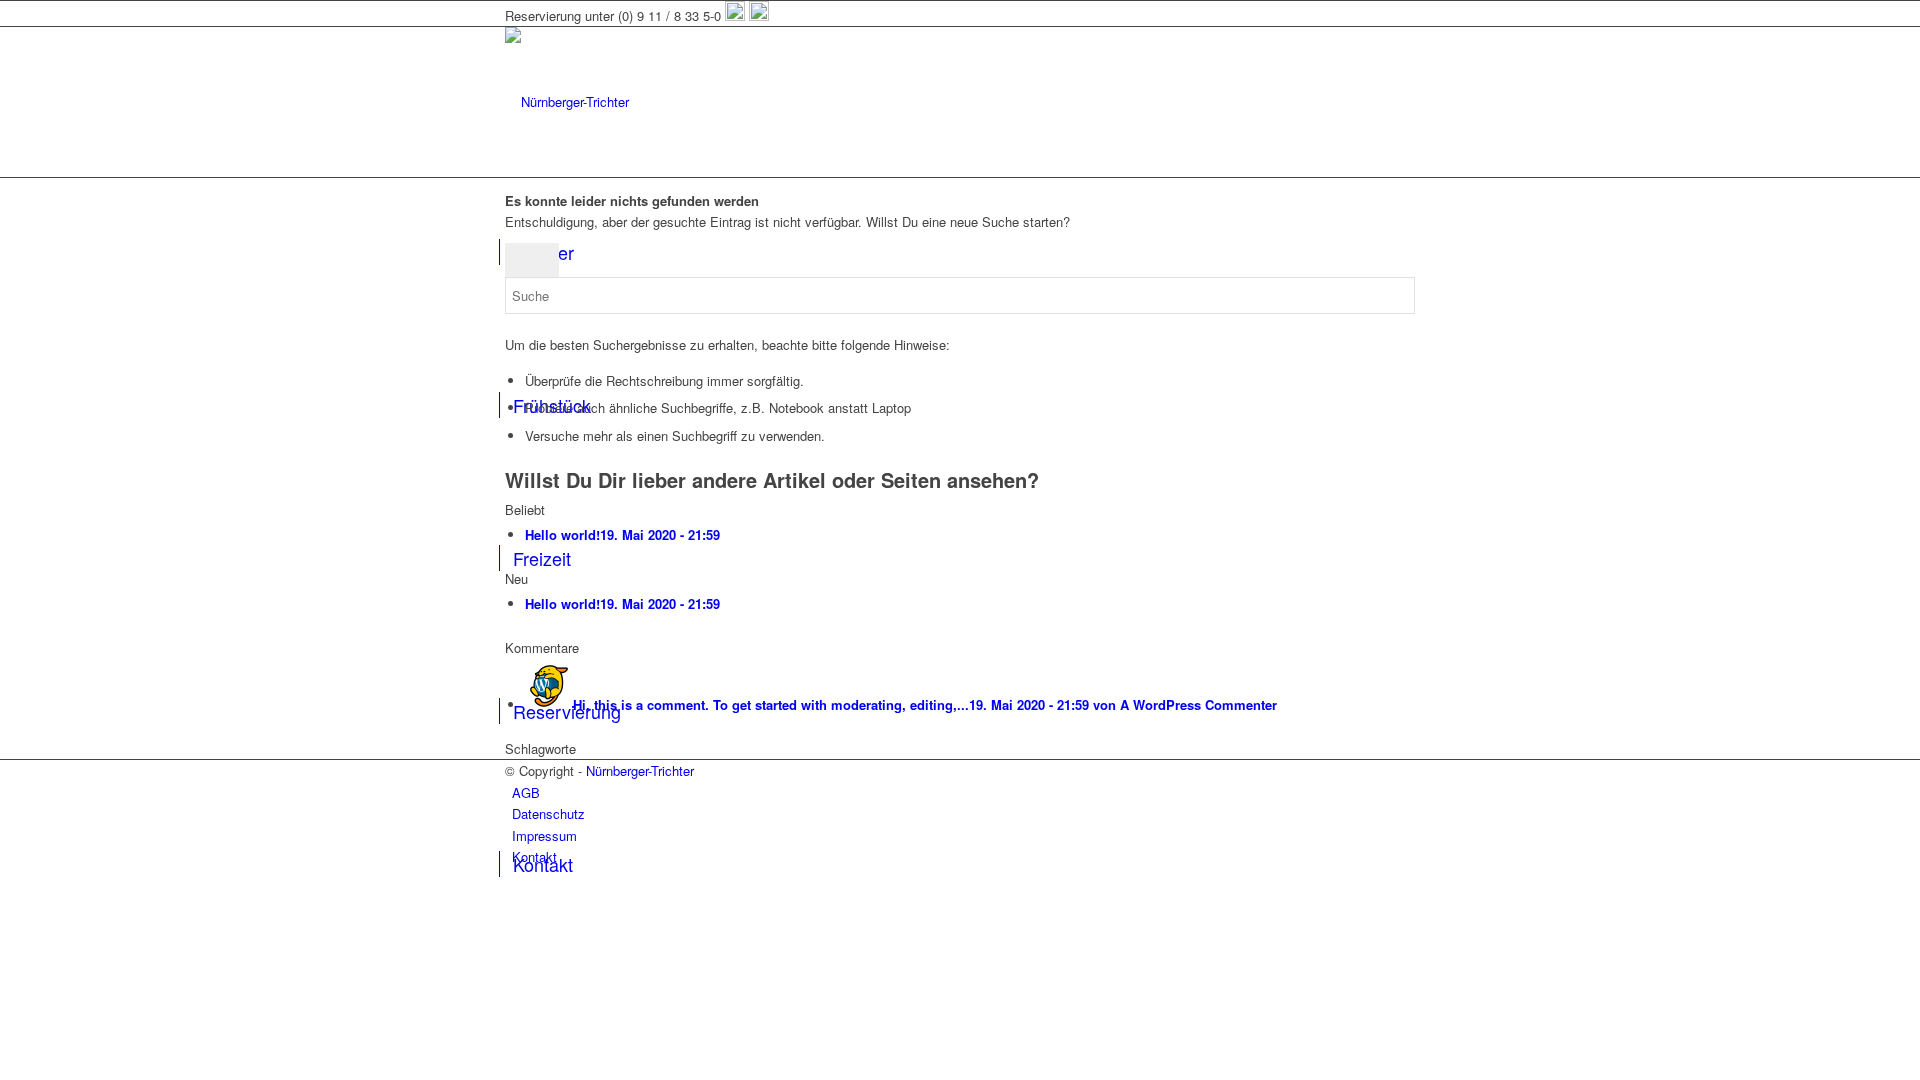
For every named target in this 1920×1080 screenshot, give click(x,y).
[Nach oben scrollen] (5, 898)
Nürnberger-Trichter (640, 770)
